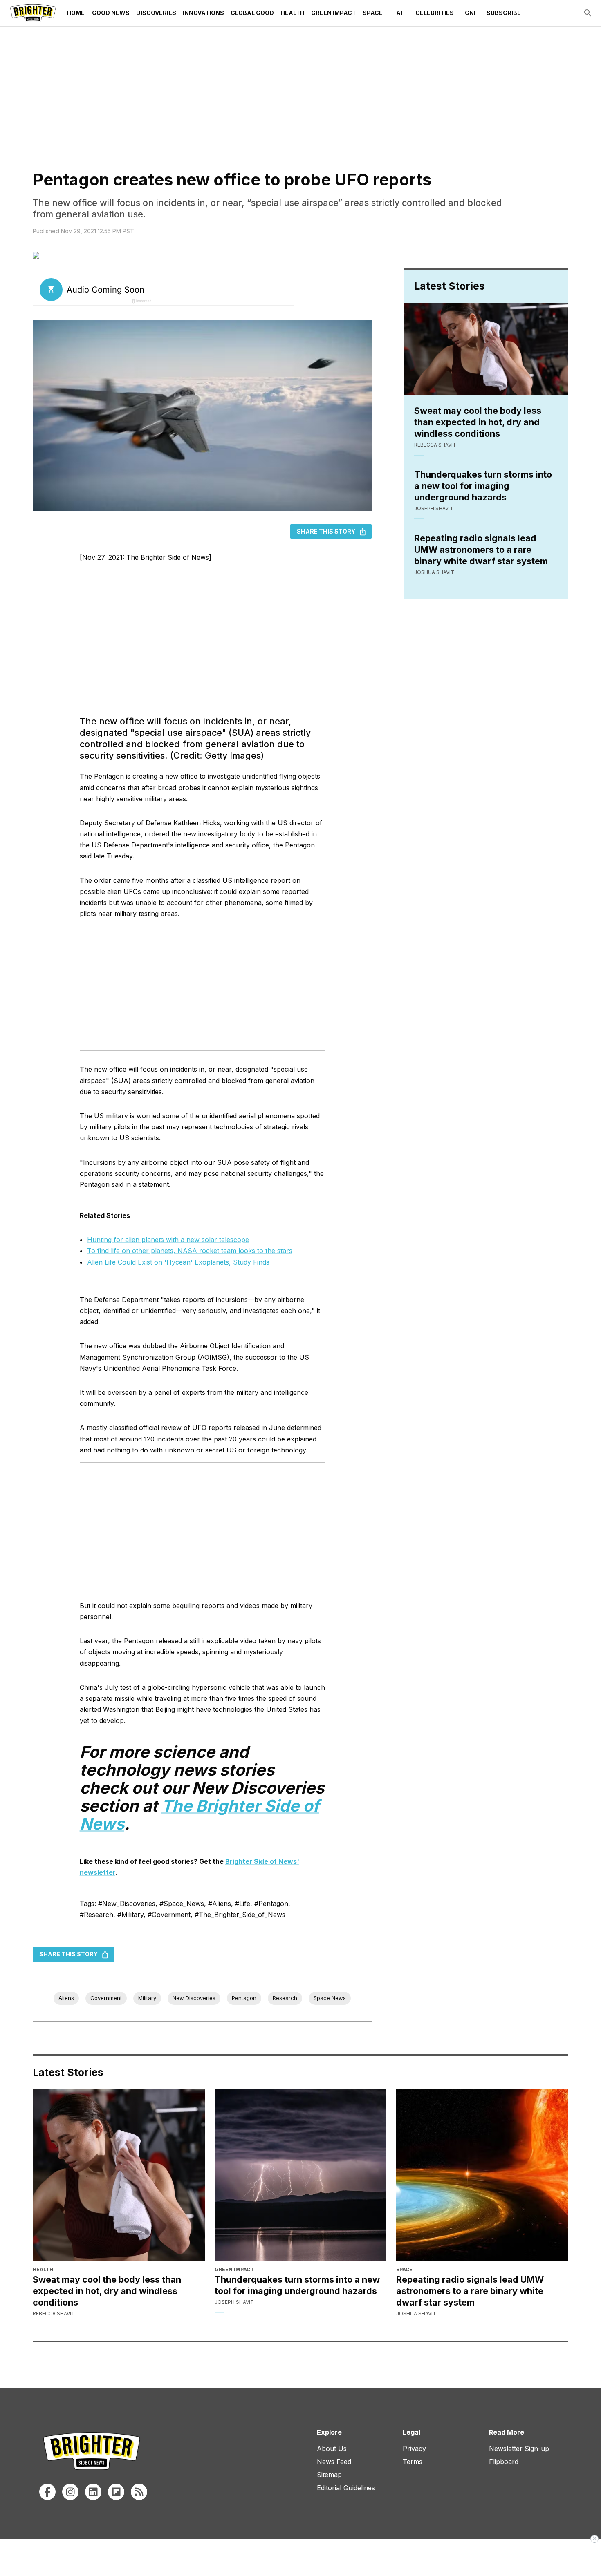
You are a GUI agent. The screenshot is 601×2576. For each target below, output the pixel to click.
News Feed (334, 2462)
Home (76, 13)
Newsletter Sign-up (519, 2449)
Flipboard (504, 2462)
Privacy (414, 2449)
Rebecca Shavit (435, 445)
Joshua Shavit (434, 572)
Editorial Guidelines (346, 2488)
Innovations (203, 13)
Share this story (326, 531)
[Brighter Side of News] (33, 13)
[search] (588, 13)
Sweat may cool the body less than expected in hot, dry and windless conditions (478, 422)
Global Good (252, 13)
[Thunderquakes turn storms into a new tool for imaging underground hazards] (301, 2175)
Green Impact (334, 13)
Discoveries (156, 13)
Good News (111, 13)
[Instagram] (70, 2492)
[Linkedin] (93, 2492)
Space (373, 13)
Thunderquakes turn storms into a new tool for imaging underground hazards (483, 486)
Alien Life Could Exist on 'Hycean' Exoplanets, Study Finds (178, 1262)
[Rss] (139, 2492)
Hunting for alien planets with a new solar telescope (168, 1240)
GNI (470, 13)
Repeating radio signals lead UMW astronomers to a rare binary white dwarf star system (481, 550)
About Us (332, 2449)
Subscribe (504, 13)
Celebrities (435, 13)
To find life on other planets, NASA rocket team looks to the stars (190, 1251)
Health (293, 13)
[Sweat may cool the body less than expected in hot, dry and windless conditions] (119, 2175)
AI (399, 13)
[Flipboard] (116, 2492)
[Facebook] (47, 2492)
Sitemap (329, 2475)
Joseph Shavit (434, 508)
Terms (413, 2462)
